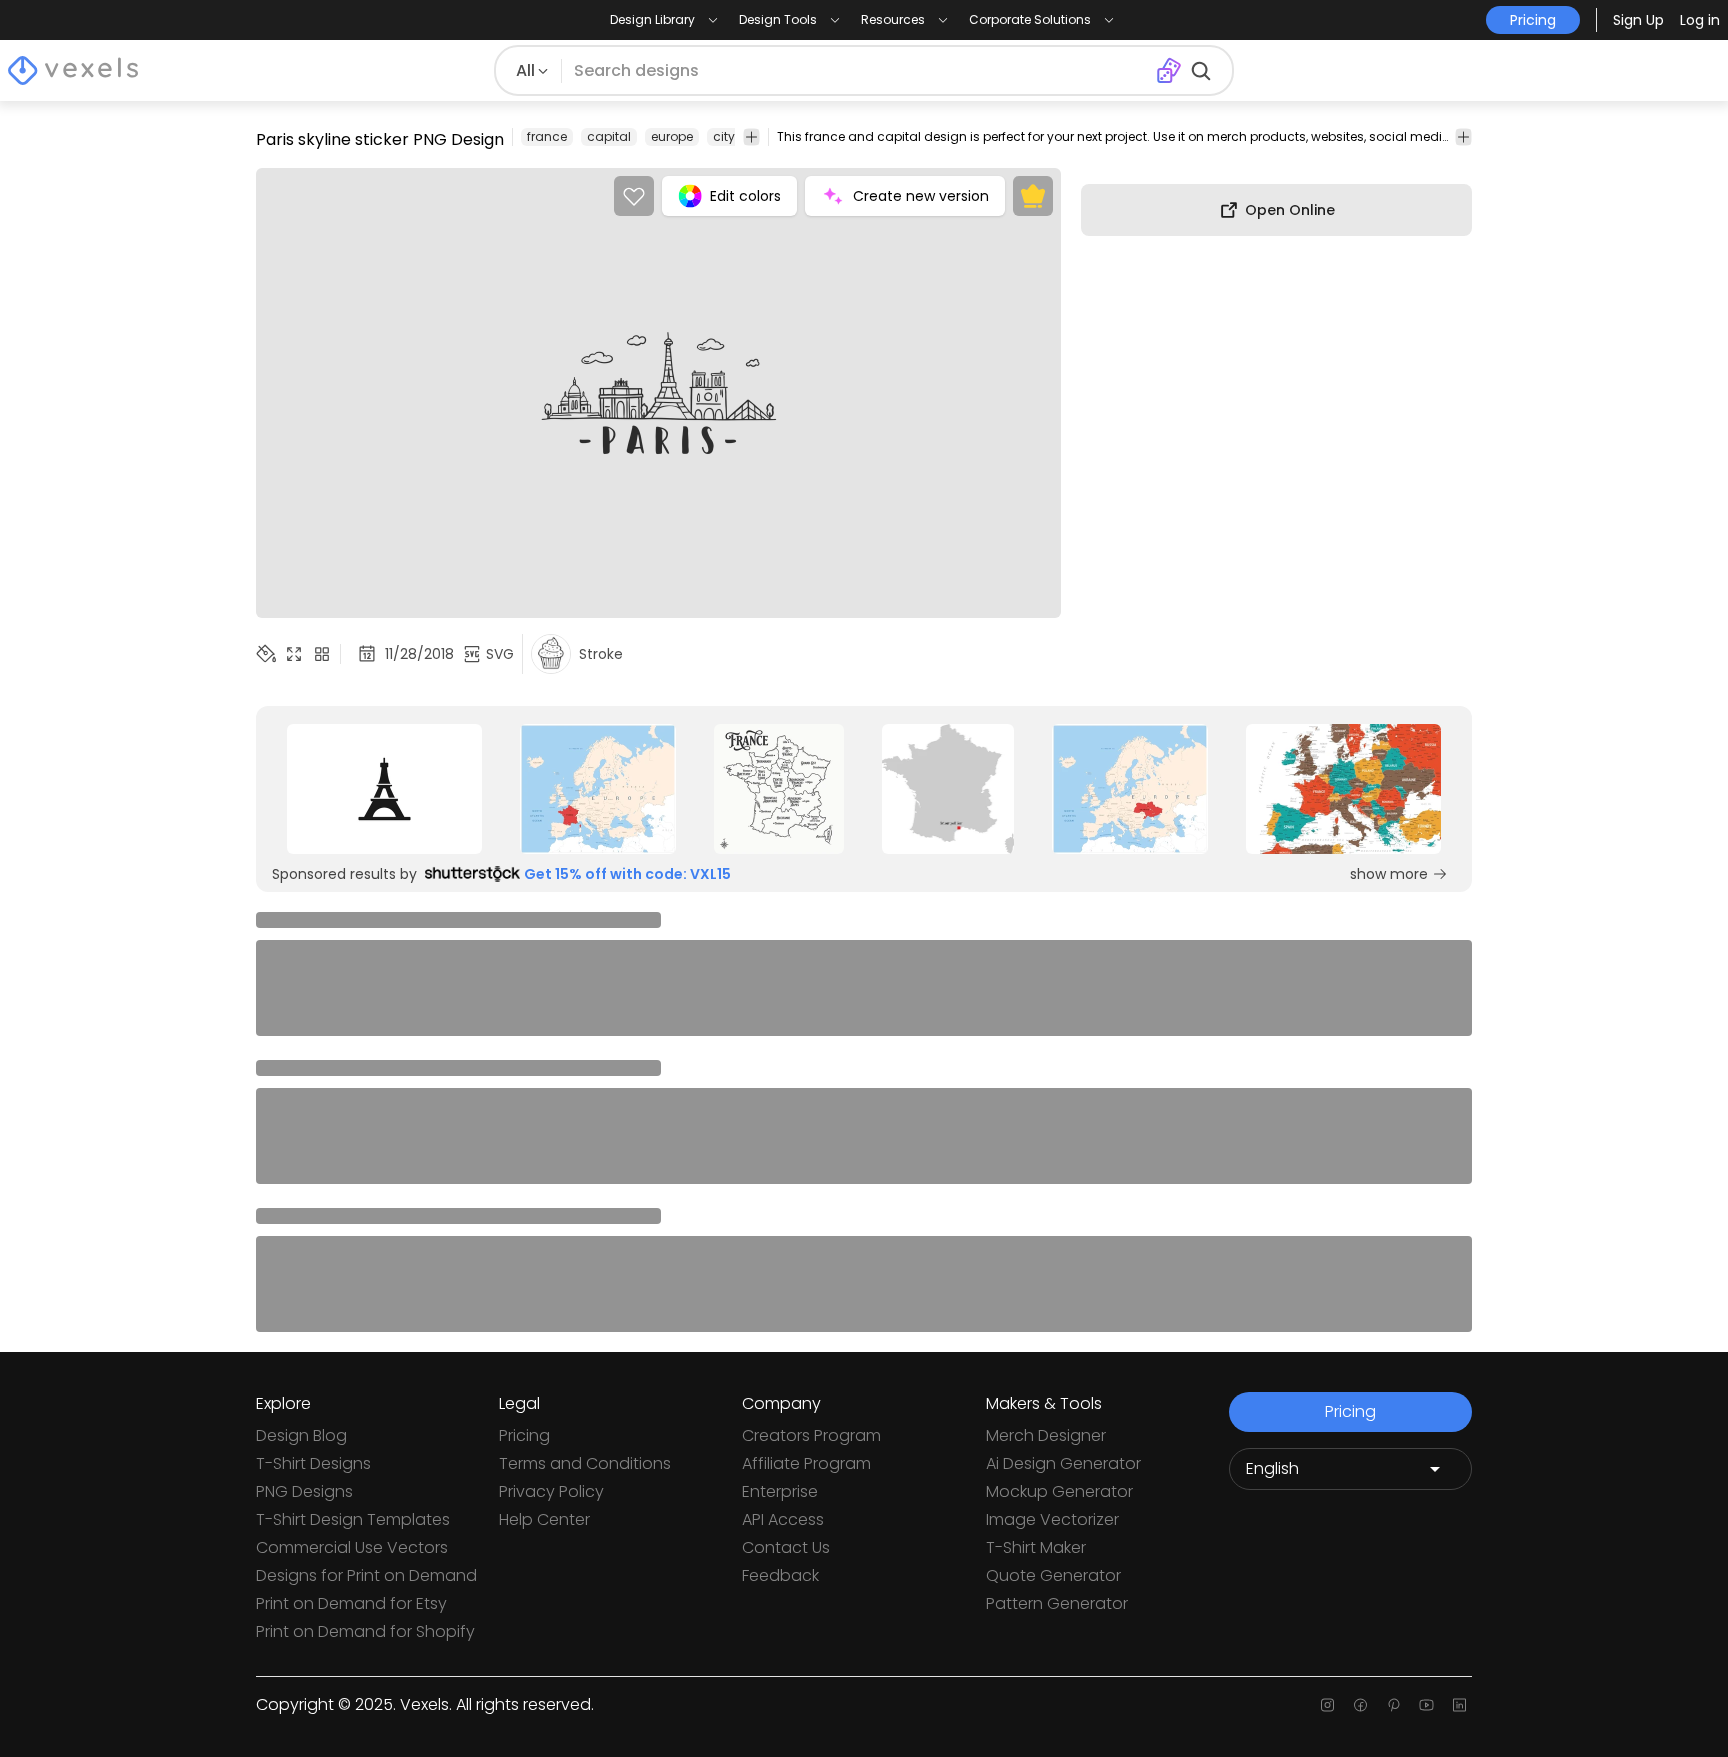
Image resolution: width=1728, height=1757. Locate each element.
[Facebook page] (1360, 1705)
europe (672, 136)
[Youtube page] (1426, 1705)
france (547, 136)
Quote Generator (1053, 1575)
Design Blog (301, 1435)
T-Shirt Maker (1036, 1547)
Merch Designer (1046, 1435)
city (724, 136)
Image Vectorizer (1052, 1519)
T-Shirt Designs (313, 1463)
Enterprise (780, 1491)
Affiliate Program (806, 1463)
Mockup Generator (1059, 1491)
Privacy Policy (551, 1491)
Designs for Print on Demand (366, 1575)
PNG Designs (304, 1491)
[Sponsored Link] (384, 789)
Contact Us (786, 1547)
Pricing (524, 1435)
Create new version (921, 196)
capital (609, 136)
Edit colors (745, 196)
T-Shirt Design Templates (353, 1519)
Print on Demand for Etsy (351, 1603)
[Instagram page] (1327, 1705)
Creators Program (811, 1435)
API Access (783, 1519)
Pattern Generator (1057, 1603)
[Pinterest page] (1393, 1705)
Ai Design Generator (1063, 1463)
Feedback (780, 1575)
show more (1389, 874)
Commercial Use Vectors (352, 1547)
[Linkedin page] (1459, 1705)
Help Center (544, 1519)
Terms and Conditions (585, 1463)
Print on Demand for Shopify (365, 1631)
